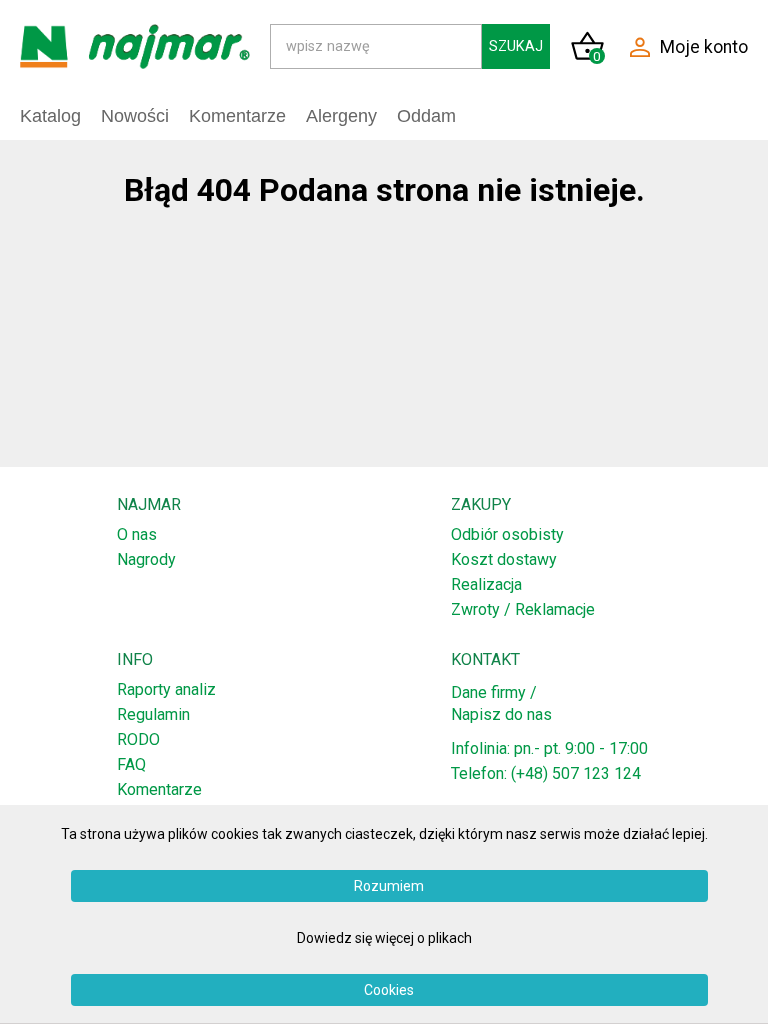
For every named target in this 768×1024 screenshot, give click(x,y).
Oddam (426, 116)
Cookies (389, 990)
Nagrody (146, 559)
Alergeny (341, 116)
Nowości (135, 116)
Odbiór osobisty (507, 534)
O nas (137, 534)
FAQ (131, 764)
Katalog (50, 116)
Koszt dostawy (504, 559)
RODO (138, 739)
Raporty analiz (166, 689)
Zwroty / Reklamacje (523, 609)
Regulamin (153, 714)
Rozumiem (389, 886)
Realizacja (486, 584)
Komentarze (159, 789)
